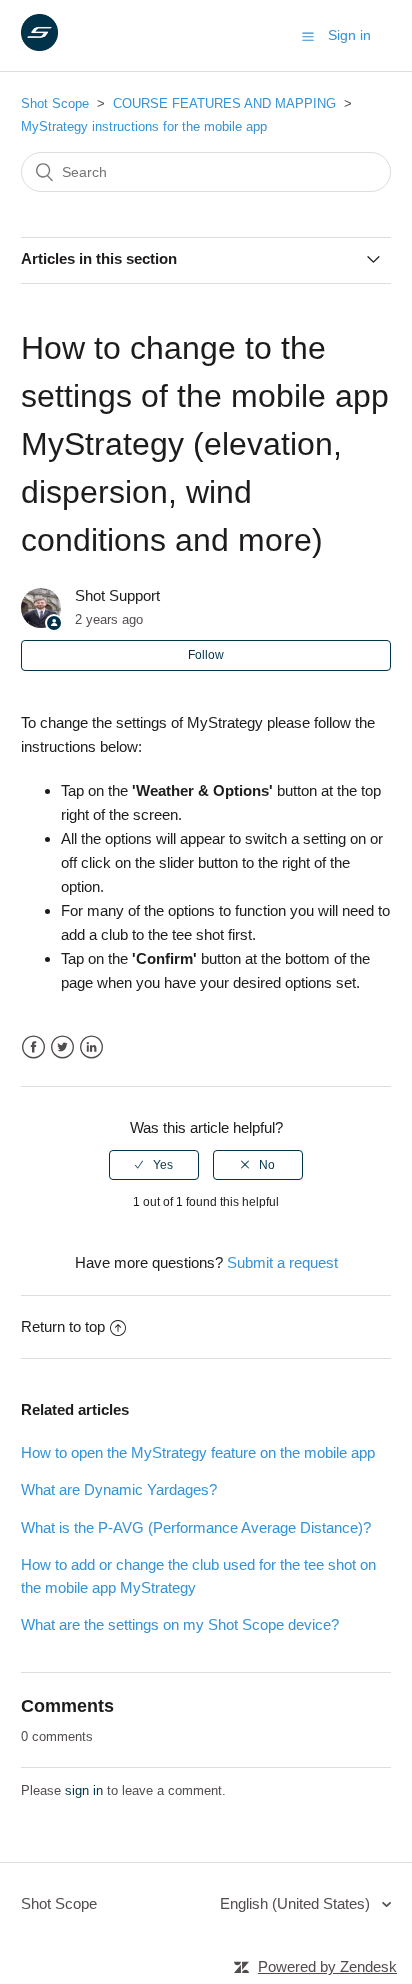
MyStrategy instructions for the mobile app (144, 126)
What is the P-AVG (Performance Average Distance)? (196, 1527)
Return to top (63, 1326)
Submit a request (282, 1262)
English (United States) (297, 1903)
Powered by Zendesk (327, 1966)
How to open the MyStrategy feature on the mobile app (198, 1452)
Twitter (62, 1047)
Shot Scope (55, 103)
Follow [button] (206, 655)
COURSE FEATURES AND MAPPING (224, 103)
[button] (308, 36)
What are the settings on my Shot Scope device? (180, 1624)
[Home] (39, 45)
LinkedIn (91, 1047)
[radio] (154, 1165)
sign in (84, 1790)
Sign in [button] (349, 35)
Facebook (33, 1047)
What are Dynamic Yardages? (119, 1489)
